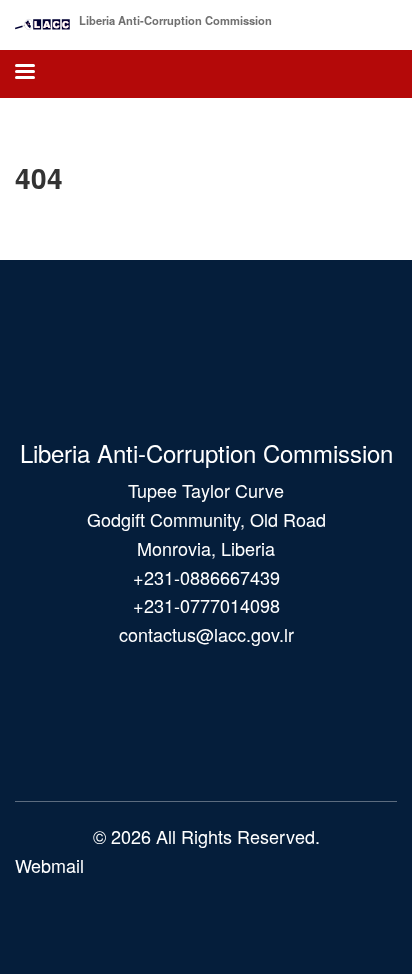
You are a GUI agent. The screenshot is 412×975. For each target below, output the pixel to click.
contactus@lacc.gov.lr (206, 634)
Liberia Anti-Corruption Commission (175, 20)
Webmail (49, 865)
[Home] (42, 19)
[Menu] (24, 73)
